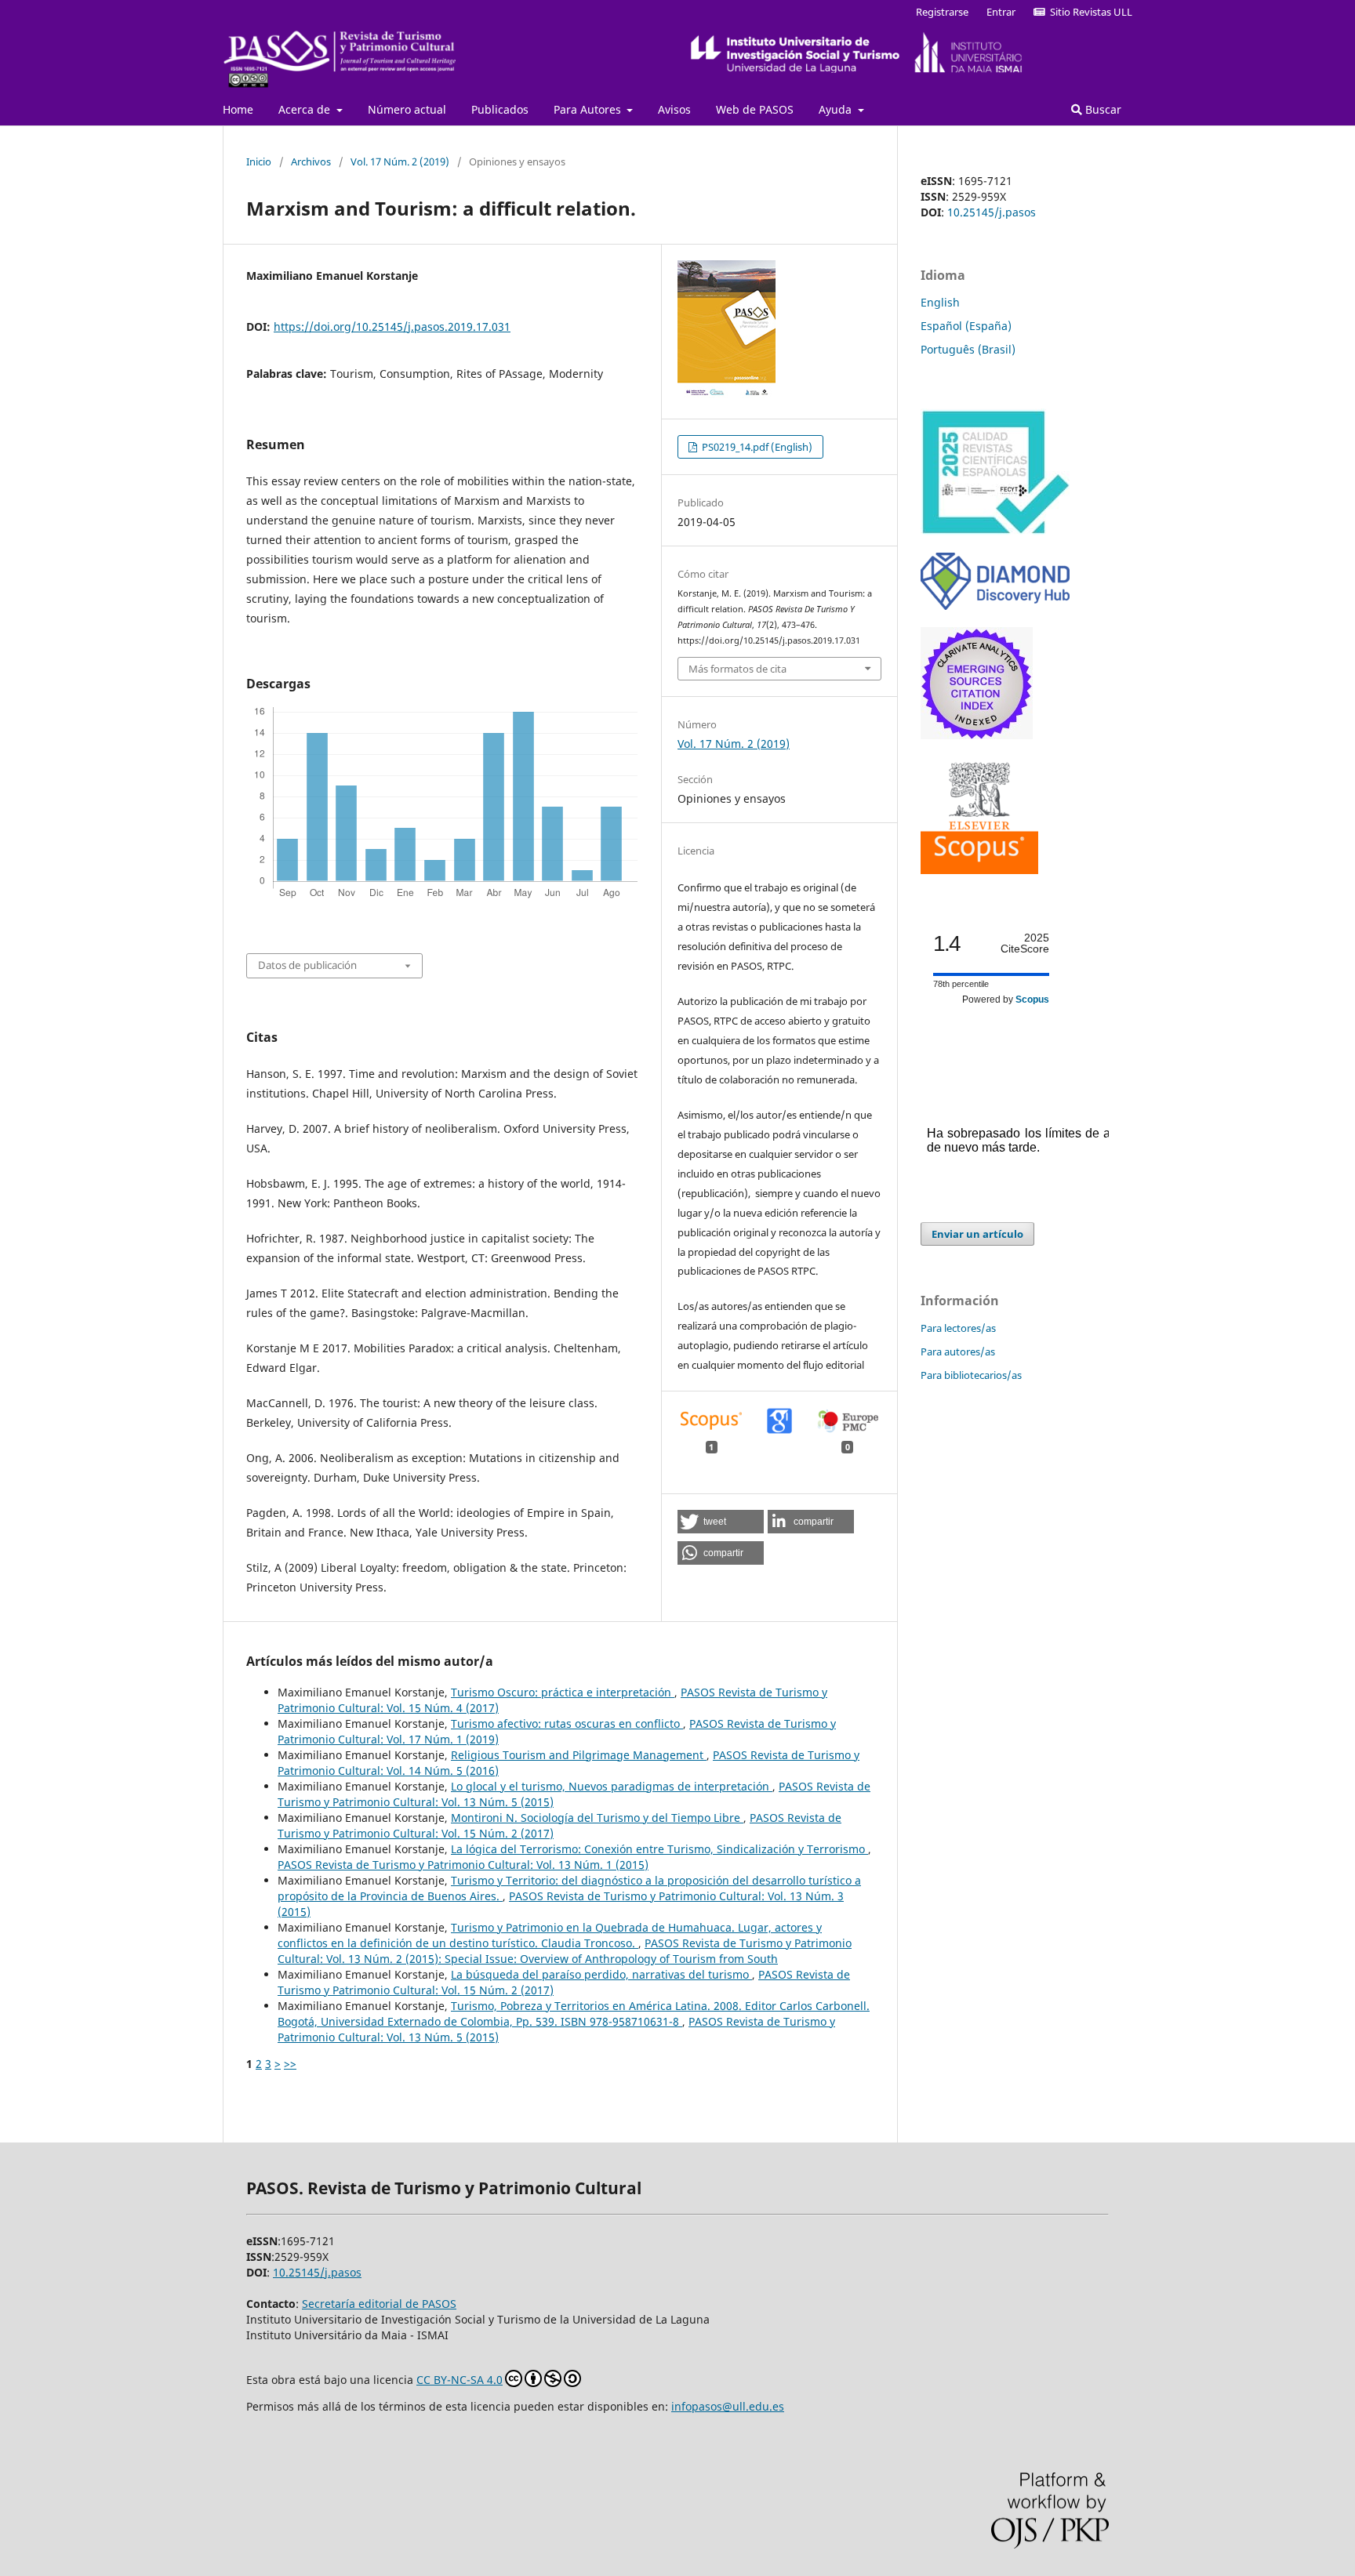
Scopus (1032, 1000)
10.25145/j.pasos (992, 212)
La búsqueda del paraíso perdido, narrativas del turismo (601, 1974)
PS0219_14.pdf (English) (756, 447)
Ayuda (837, 109)
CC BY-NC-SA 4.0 (460, 2380)
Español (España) (966, 326)
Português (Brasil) (968, 349)
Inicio (259, 161)
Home (238, 109)
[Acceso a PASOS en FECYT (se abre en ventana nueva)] (995, 531)
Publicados (500, 109)
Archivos (311, 161)
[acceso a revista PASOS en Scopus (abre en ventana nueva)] (979, 870)
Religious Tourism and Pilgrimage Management (579, 1755)
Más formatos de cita (737, 669)
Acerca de (306, 109)
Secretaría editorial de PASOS (379, 2304)
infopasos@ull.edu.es (728, 2406)
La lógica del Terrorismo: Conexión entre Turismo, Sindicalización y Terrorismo (659, 1849)
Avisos (674, 109)
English (940, 302)
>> (290, 2064)
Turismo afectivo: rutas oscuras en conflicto (567, 1723)
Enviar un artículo (977, 1234)
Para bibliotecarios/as (971, 1375)
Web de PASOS (755, 109)
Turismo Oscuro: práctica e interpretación (563, 1692)
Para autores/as (958, 1351)
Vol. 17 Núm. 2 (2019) (400, 161)
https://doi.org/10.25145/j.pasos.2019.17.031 (392, 327)
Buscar (1102, 109)
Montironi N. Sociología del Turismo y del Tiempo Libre (597, 1818)
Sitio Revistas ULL (1089, 12)
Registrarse (942, 12)
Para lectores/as (958, 1328)
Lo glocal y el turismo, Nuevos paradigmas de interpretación (612, 1786)
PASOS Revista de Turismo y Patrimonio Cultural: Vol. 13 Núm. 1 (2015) (463, 1865)
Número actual (407, 109)
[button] (721, 1522)
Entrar (1001, 12)
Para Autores (589, 109)
